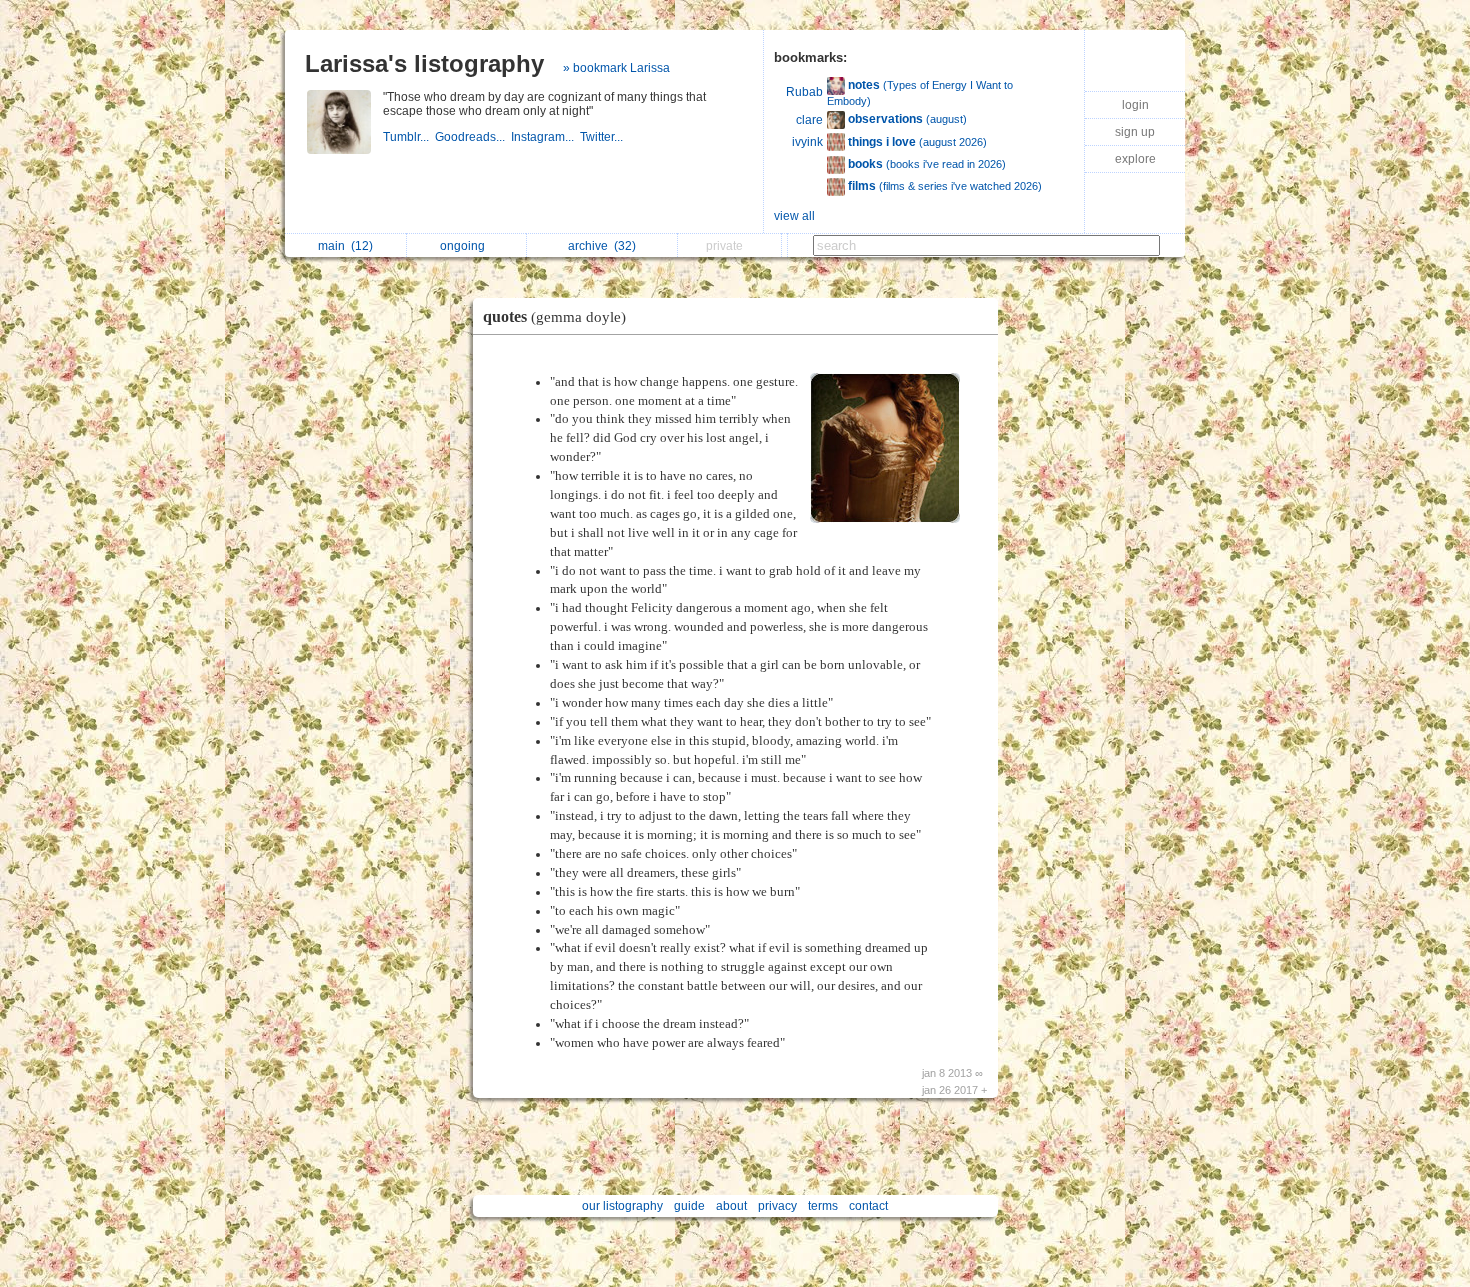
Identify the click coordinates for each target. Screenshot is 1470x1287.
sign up (1135, 132)
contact (868, 1206)
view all (794, 216)
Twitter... (603, 137)
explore (1135, 159)
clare (809, 120)
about (731, 1206)
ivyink (807, 142)
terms (823, 1206)
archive (602, 246)
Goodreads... (473, 137)
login (1135, 105)
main (345, 246)
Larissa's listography (424, 63)
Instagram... (545, 137)
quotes (554, 316)
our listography (622, 1206)
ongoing (465, 246)
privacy (777, 1206)
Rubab (804, 92)
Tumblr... (409, 137)
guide (689, 1206)
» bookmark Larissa (616, 68)
